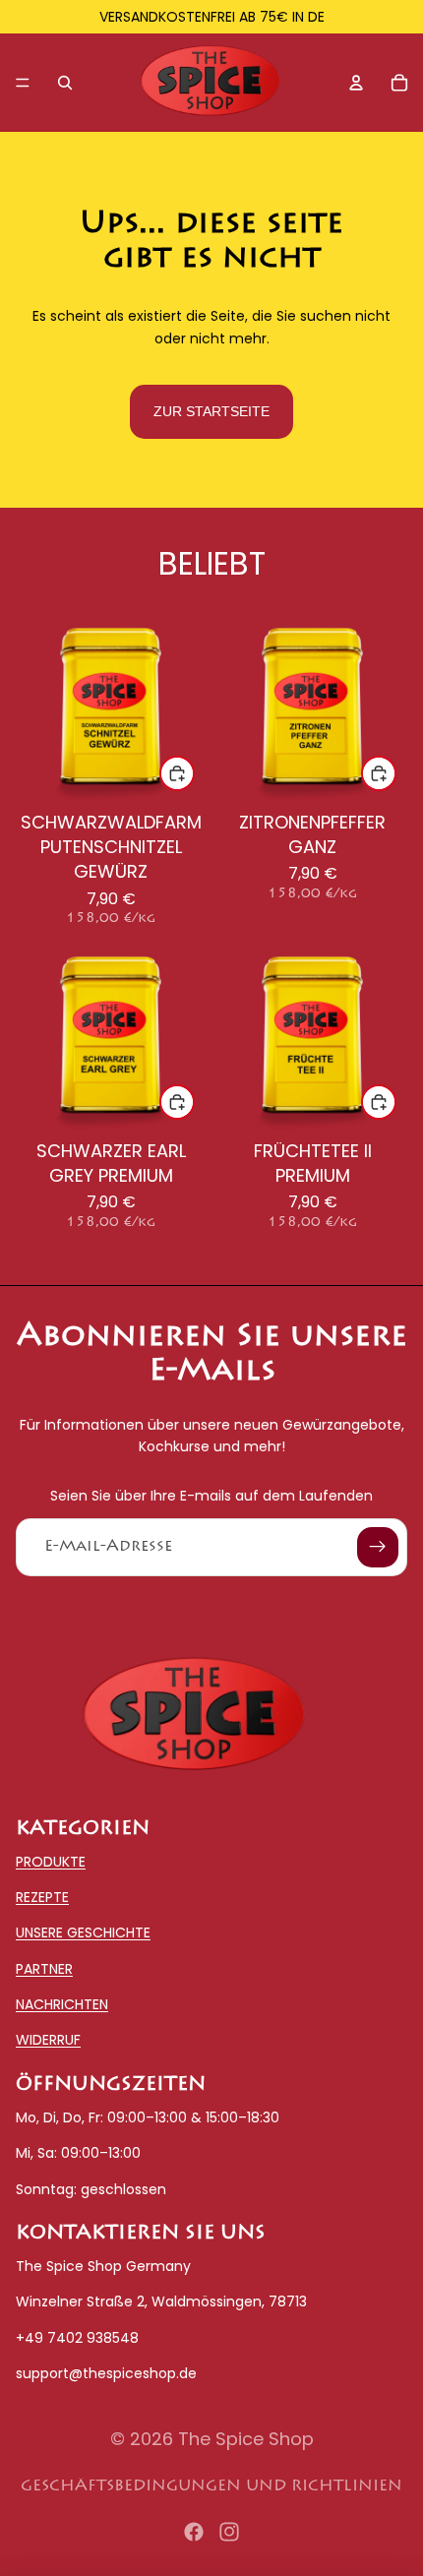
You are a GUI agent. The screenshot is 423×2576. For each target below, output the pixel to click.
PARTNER (44, 1969)
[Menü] (23, 83)
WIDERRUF (48, 2041)
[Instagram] (229, 2532)
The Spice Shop (246, 2439)
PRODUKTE (51, 1862)
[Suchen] (65, 83)
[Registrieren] (378, 1548)
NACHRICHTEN (62, 2004)
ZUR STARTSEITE (211, 411)
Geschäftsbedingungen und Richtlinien (211, 2486)
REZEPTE (42, 1897)
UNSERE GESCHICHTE (83, 1932)
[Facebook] (194, 2532)
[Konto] (356, 83)
